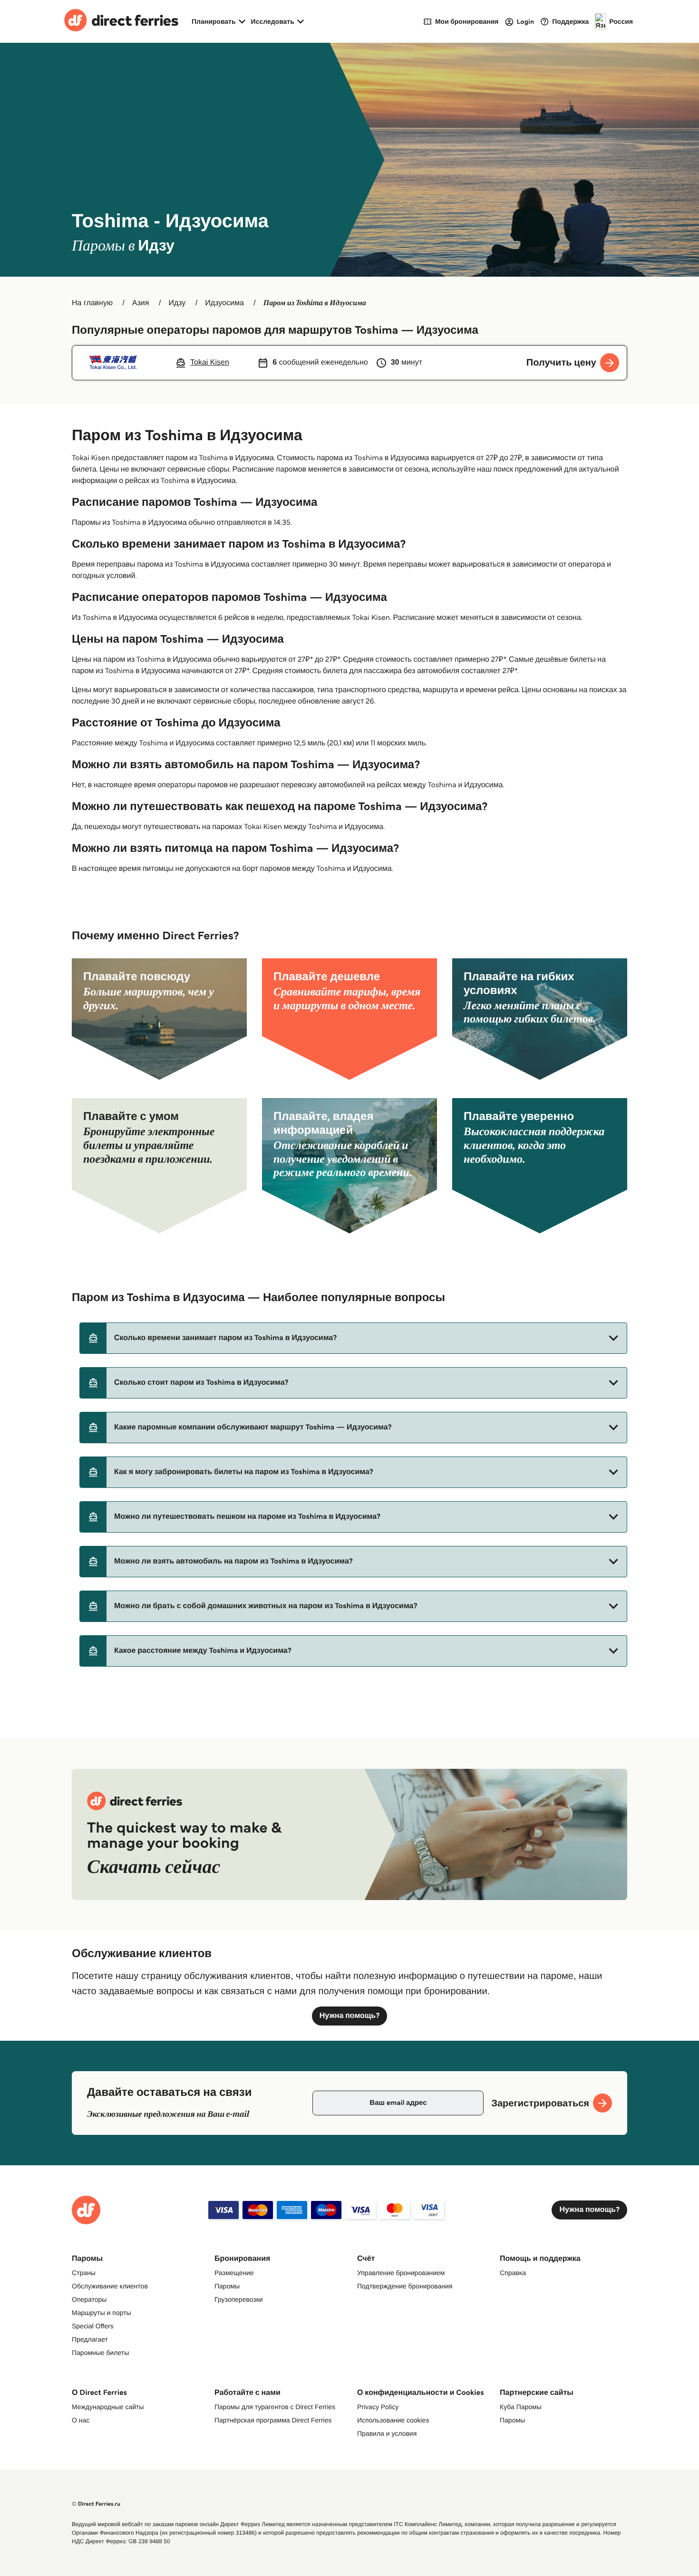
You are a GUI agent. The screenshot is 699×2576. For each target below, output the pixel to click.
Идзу (177, 303)
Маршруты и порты (102, 2313)
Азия (141, 303)
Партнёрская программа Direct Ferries (273, 2420)
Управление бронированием (401, 2273)
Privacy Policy (378, 2407)
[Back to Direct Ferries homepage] (121, 21)
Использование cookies (393, 2420)
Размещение (234, 2273)
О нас (81, 2420)
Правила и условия (387, 2433)
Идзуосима (224, 303)
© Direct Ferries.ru (96, 2504)
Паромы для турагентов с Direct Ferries (275, 2407)
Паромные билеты (100, 2353)
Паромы (227, 2286)
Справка (513, 2273)
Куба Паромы (521, 2407)
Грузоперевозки (239, 2299)
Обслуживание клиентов (110, 2286)
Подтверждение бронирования (405, 2286)
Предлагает (90, 2339)
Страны (84, 2273)
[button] (353, 1338)
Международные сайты (108, 2407)
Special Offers (93, 2326)
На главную (92, 303)
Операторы (89, 2299)
